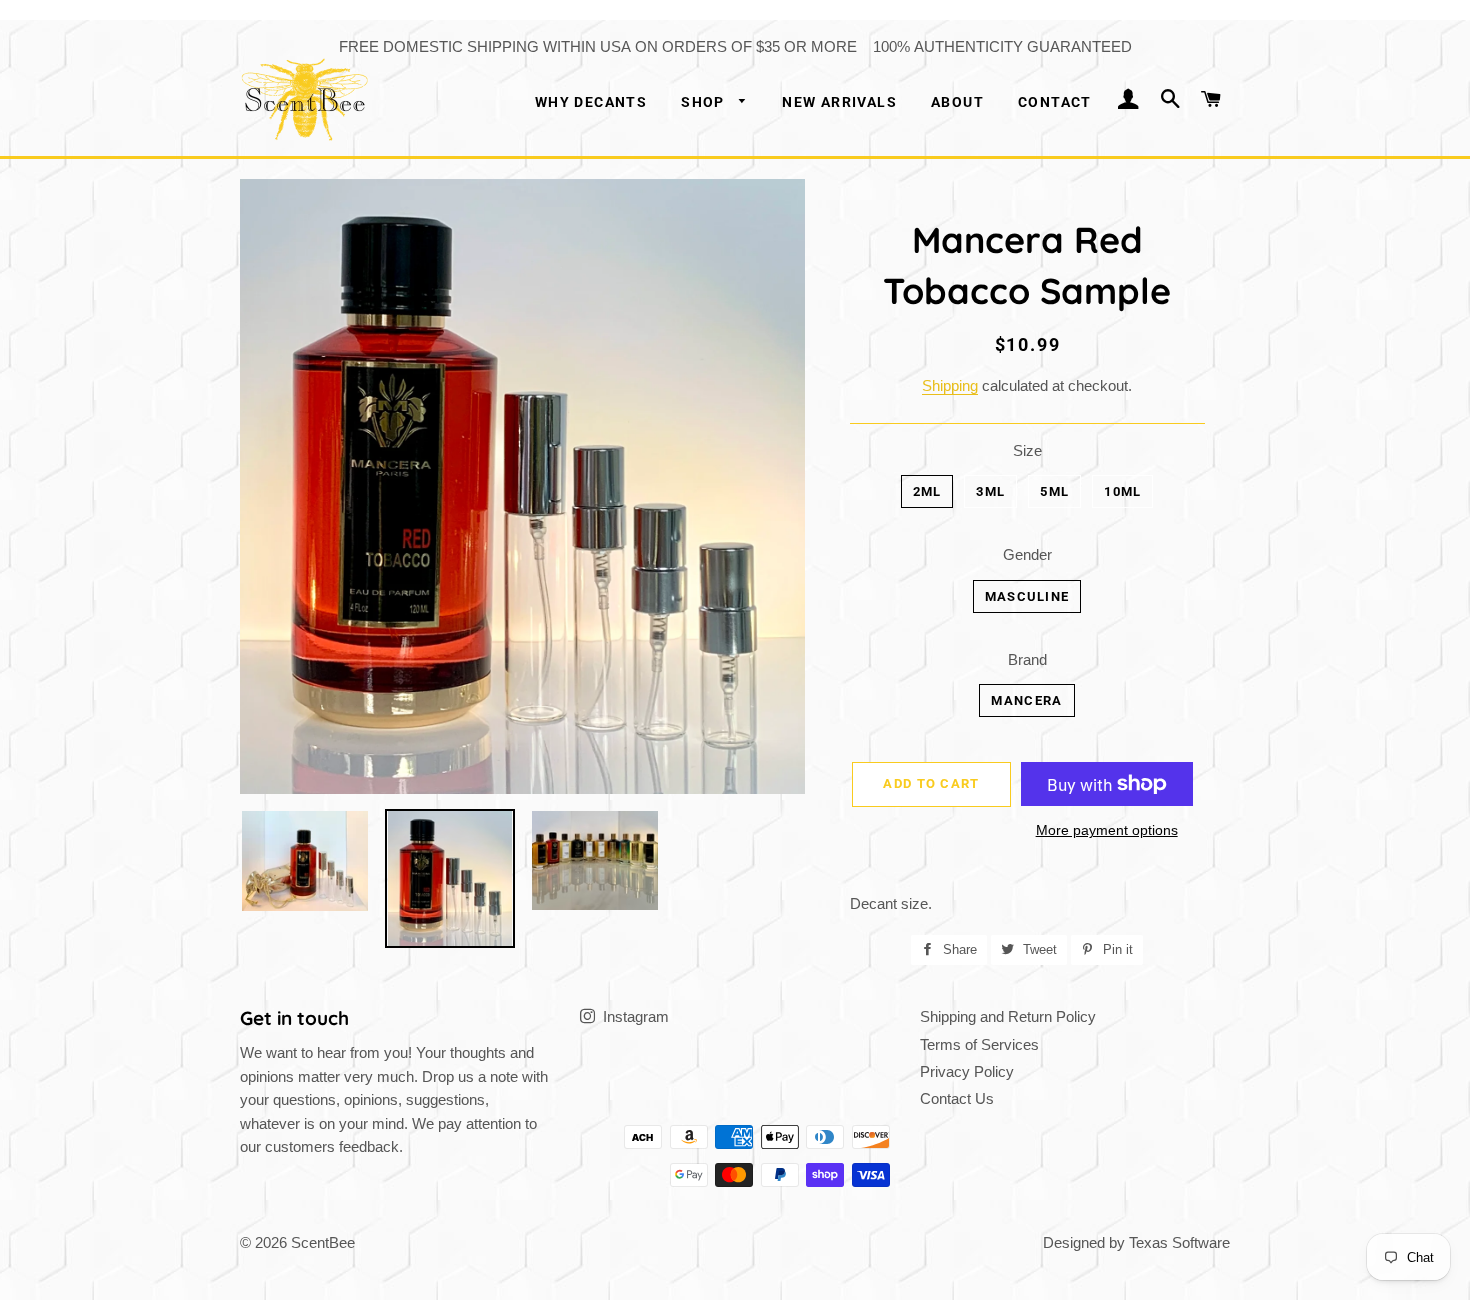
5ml (1054, 491)
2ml (927, 491)
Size (1027, 450)
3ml (990, 491)
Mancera (1026, 700)
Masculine (1027, 596)
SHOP (705, 102)
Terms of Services (979, 1044)
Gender (1027, 554)
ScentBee (323, 1242)
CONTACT (1055, 102)
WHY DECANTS (591, 102)
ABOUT (957, 102)
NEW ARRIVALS (839, 102)
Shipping (950, 385)
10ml (1122, 491)
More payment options (1107, 830)
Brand (1027, 659)
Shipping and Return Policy (1008, 1016)
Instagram (634, 1016)
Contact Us (957, 1098)
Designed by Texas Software (1136, 1242)
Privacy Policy (967, 1071)
